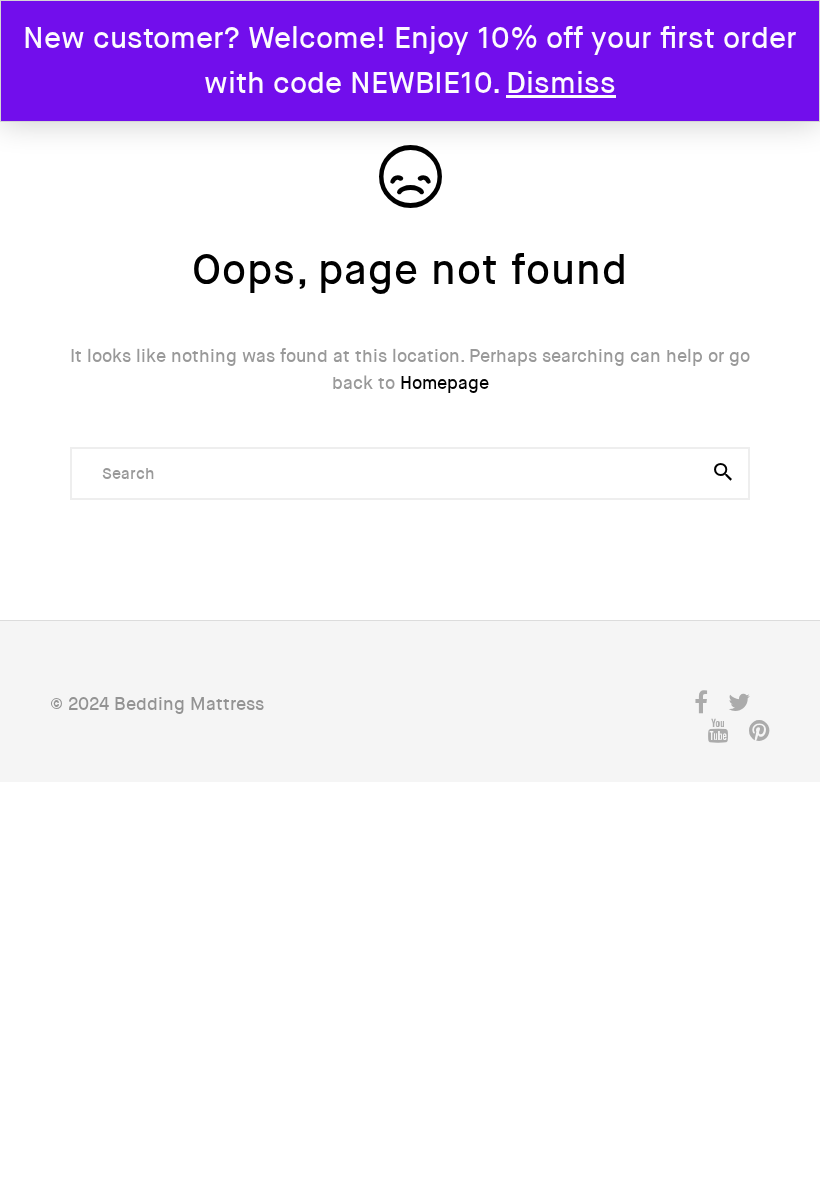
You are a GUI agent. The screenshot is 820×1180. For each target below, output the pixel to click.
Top (751, 1023)
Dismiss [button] (561, 83)
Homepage (444, 383)
